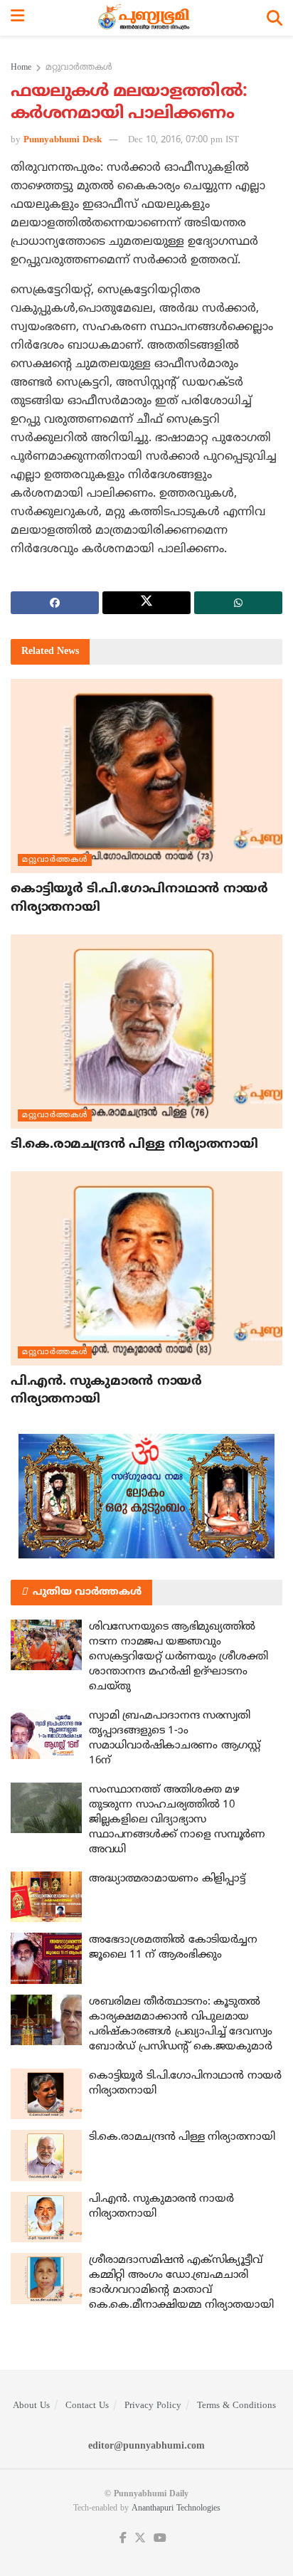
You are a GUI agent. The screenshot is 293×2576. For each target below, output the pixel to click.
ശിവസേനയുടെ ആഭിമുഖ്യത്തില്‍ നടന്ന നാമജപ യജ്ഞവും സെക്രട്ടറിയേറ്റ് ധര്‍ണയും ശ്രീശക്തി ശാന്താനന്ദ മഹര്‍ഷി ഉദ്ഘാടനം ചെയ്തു (179, 1657)
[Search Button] (275, 18)
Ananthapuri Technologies (176, 2509)
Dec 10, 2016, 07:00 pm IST (183, 140)
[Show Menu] (17, 18)
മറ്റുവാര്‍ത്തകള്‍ (79, 68)
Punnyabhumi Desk (63, 140)
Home (21, 68)
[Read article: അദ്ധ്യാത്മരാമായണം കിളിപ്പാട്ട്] (46, 1897)
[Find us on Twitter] (140, 2539)
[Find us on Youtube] (160, 2539)
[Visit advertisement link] (146, 1496)
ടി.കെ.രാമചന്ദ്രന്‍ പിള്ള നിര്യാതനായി (134, 1145)
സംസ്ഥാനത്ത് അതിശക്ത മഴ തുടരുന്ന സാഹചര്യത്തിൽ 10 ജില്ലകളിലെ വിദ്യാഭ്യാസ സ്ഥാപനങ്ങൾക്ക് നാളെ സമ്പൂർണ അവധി (177, 1820)
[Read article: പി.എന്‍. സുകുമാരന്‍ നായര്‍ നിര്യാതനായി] (146, 1268)
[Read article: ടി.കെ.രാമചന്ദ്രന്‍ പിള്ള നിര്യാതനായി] (146, 1031)
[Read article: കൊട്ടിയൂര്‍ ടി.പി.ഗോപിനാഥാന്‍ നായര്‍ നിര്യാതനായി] (146, 776)
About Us (31, 2406)
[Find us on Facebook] (123, 2539)
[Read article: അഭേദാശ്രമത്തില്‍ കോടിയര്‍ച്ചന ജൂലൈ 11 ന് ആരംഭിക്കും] (46, 1958)
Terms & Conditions (236, 2406)
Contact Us (87, 2406)
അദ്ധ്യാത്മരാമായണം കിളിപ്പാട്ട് (167, 1879)
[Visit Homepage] (145, 18)
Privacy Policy (153, 2406)
